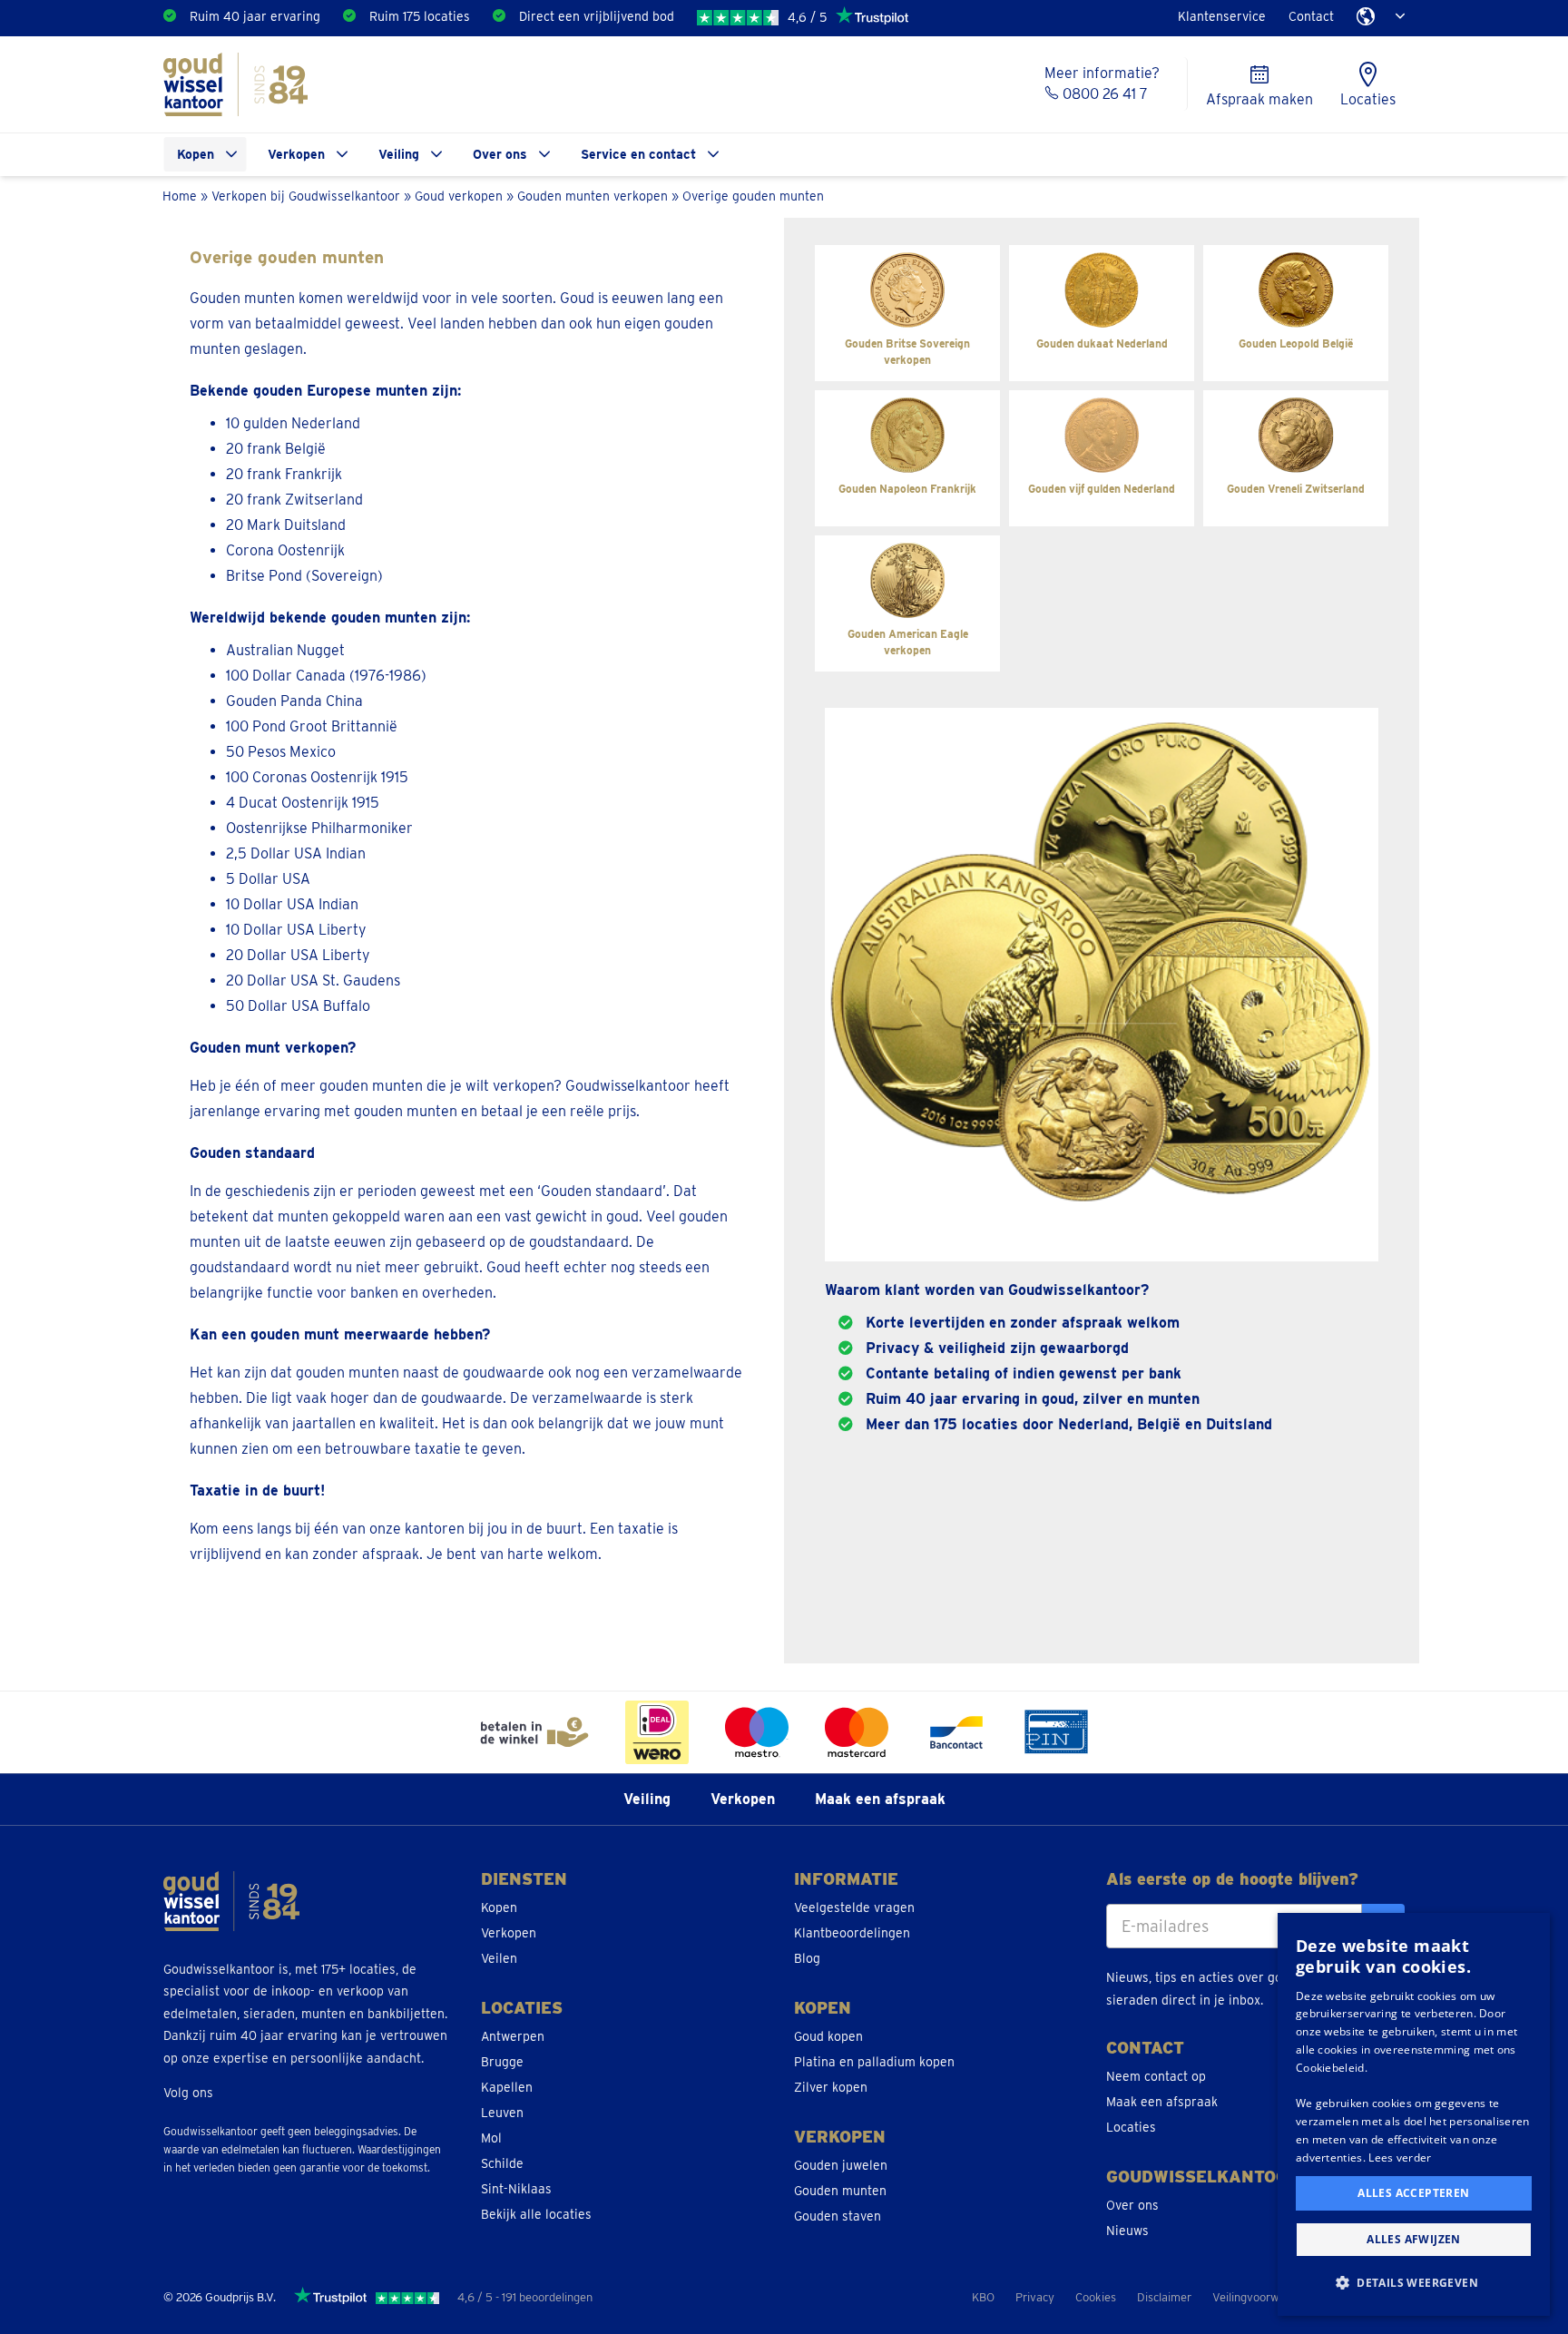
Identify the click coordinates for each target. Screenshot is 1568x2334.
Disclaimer (1164, 2297)
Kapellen (507, 2087)
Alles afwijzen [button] (1414, 2239)
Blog (807, 1958)
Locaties (1131, 2127)
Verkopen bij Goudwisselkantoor (306, 196)
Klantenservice (1222, 16)
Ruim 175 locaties (420, 16)
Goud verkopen (459, 196)
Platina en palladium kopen (874, 2062)
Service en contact (638, 154)
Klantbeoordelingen (852, 1933)
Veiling (399, 154)
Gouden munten (840, 2191)
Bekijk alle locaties (536, 2214)
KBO (983, 2297)
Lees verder (1400, 2157)
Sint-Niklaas (516, 2189)
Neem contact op (1156, 2076)
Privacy (1035, 2297)
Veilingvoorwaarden (1264, 2297)
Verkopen (296, 154)
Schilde (502, 2163)
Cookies (1096, 2297)
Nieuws (1127, 2231)
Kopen (196, 154)
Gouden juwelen (841, 2165)
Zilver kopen (831, 2087)
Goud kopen (828, 2036)
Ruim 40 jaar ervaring (255, 16)
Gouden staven (838, 2216)
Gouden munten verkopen (593, 196)
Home (180, 196)
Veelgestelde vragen (854, 1907)
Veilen (499, 1958)
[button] (1414, 2283)
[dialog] (1414, 2114)
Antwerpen (513, 2036)
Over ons (500, 154)
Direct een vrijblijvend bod (597, 16)
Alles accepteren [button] (1413, 2193)
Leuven (502, 2113)
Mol (491, 2138)
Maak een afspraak (880, 1799)
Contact (1311, 16)
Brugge (502, 2062)
